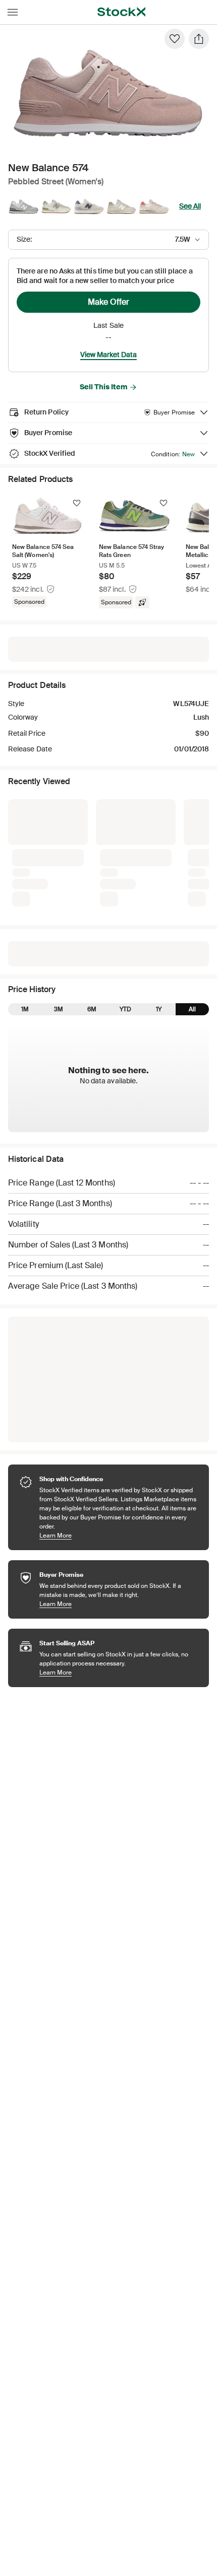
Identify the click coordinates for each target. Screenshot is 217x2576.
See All (190, 206)
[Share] (199, 39)
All (192, 850)
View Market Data (108, 355)
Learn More (119, 1376)
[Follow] (77, 503)
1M (25, 850)
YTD (125, 850)
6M (92, 850)
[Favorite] (175, 39)
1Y (159, 850)
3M (59, 850)
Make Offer (108, 302)
